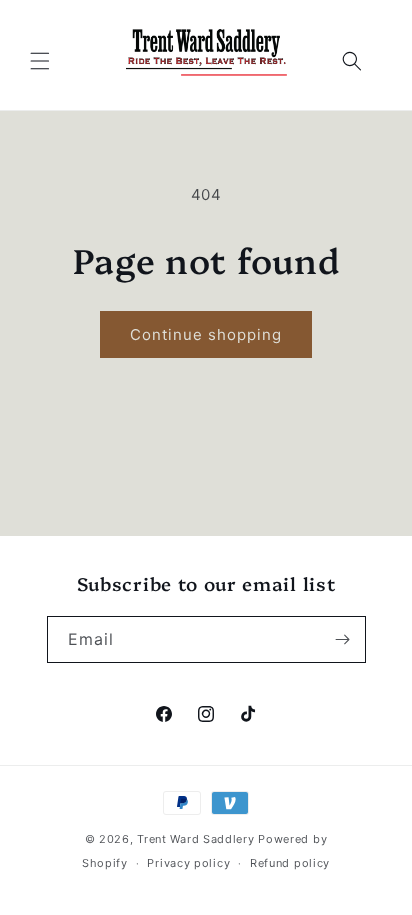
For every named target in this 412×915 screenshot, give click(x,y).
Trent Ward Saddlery (197, 839)
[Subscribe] (343, 639)
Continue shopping (206, 334)
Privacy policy (188, 863)
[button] (40, 61)
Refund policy (290, 863)
